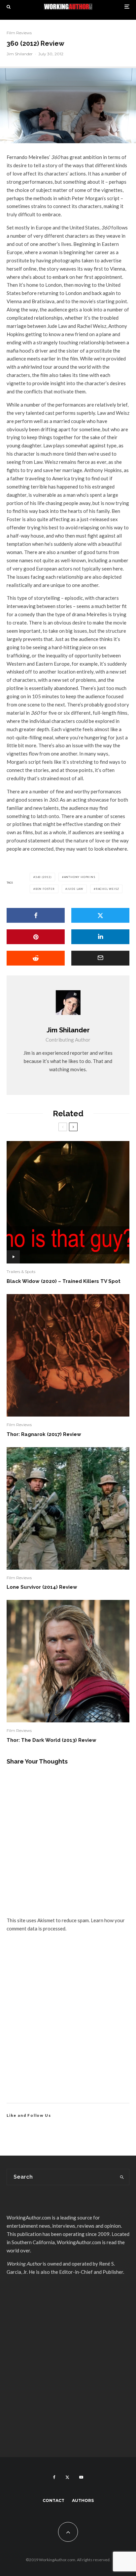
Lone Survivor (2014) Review (42, 1587)
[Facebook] (54, 2477)
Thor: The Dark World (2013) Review (51, 1740)
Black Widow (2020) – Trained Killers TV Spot (64, 1281)
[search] (122, 2177)
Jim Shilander (20, 54)
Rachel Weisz (107, 889)
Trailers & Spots (21, 1272)
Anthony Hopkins (80, 877)
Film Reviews (19, 33)
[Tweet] (100, 915)
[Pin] (36, 937)
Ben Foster (45, 889)
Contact (53, 2500)
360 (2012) (43, 877)
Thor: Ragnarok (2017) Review (44, 1434)
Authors (83, 2500)
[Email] (100, 958)
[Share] (36, 915)
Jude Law (75, 889)
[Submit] (36, 958)
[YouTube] (81, 2477)
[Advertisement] (68, 2025)
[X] (67, 2477)
